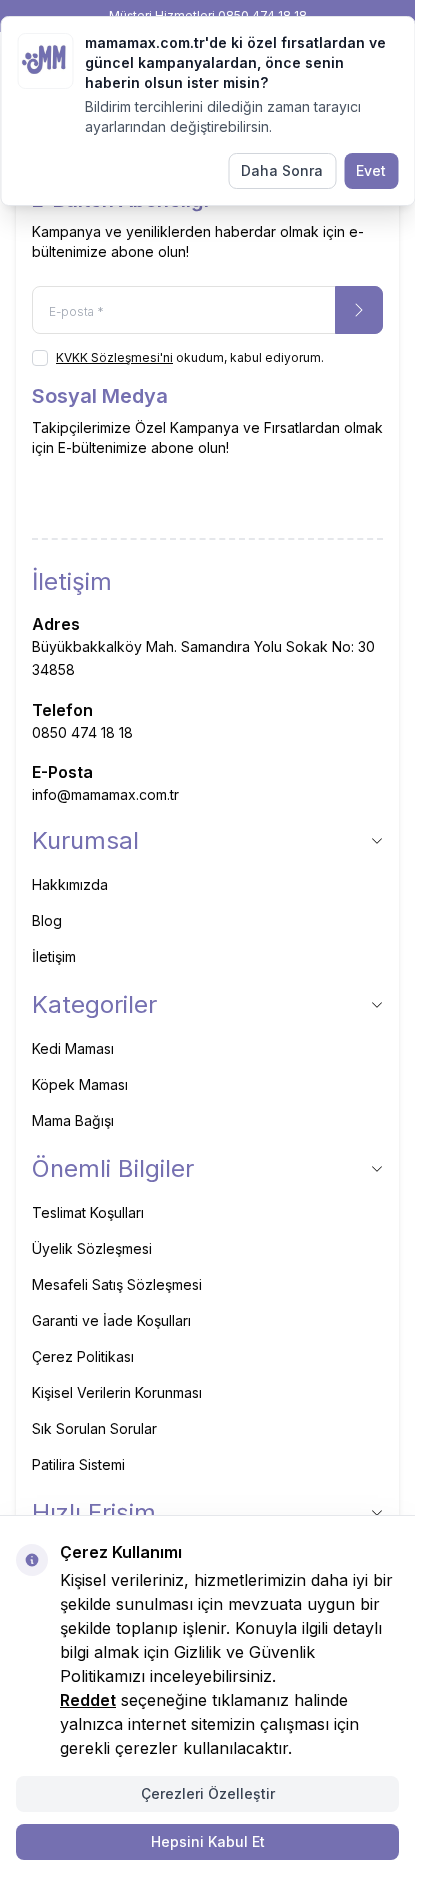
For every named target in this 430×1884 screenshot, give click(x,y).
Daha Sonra (282, 170)
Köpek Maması (80, 1084)
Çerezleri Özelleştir (208, 1793)
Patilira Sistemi (78, 1464)
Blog (47, 920)
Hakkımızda (70, 884)
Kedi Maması (73, 1048)
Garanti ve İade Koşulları (111, 1320)
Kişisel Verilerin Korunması (117, 1392)
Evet (371, 170)
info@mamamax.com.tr (105, 794)
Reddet (88, 1700)
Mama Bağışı (73, 1120)
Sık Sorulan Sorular (94, 1428)
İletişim (54, 956)
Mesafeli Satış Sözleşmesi (117, 1284)
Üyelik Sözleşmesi (92, 1248)
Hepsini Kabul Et (208, 1841)
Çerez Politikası (83, 1356)
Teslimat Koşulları (88, 1212)
